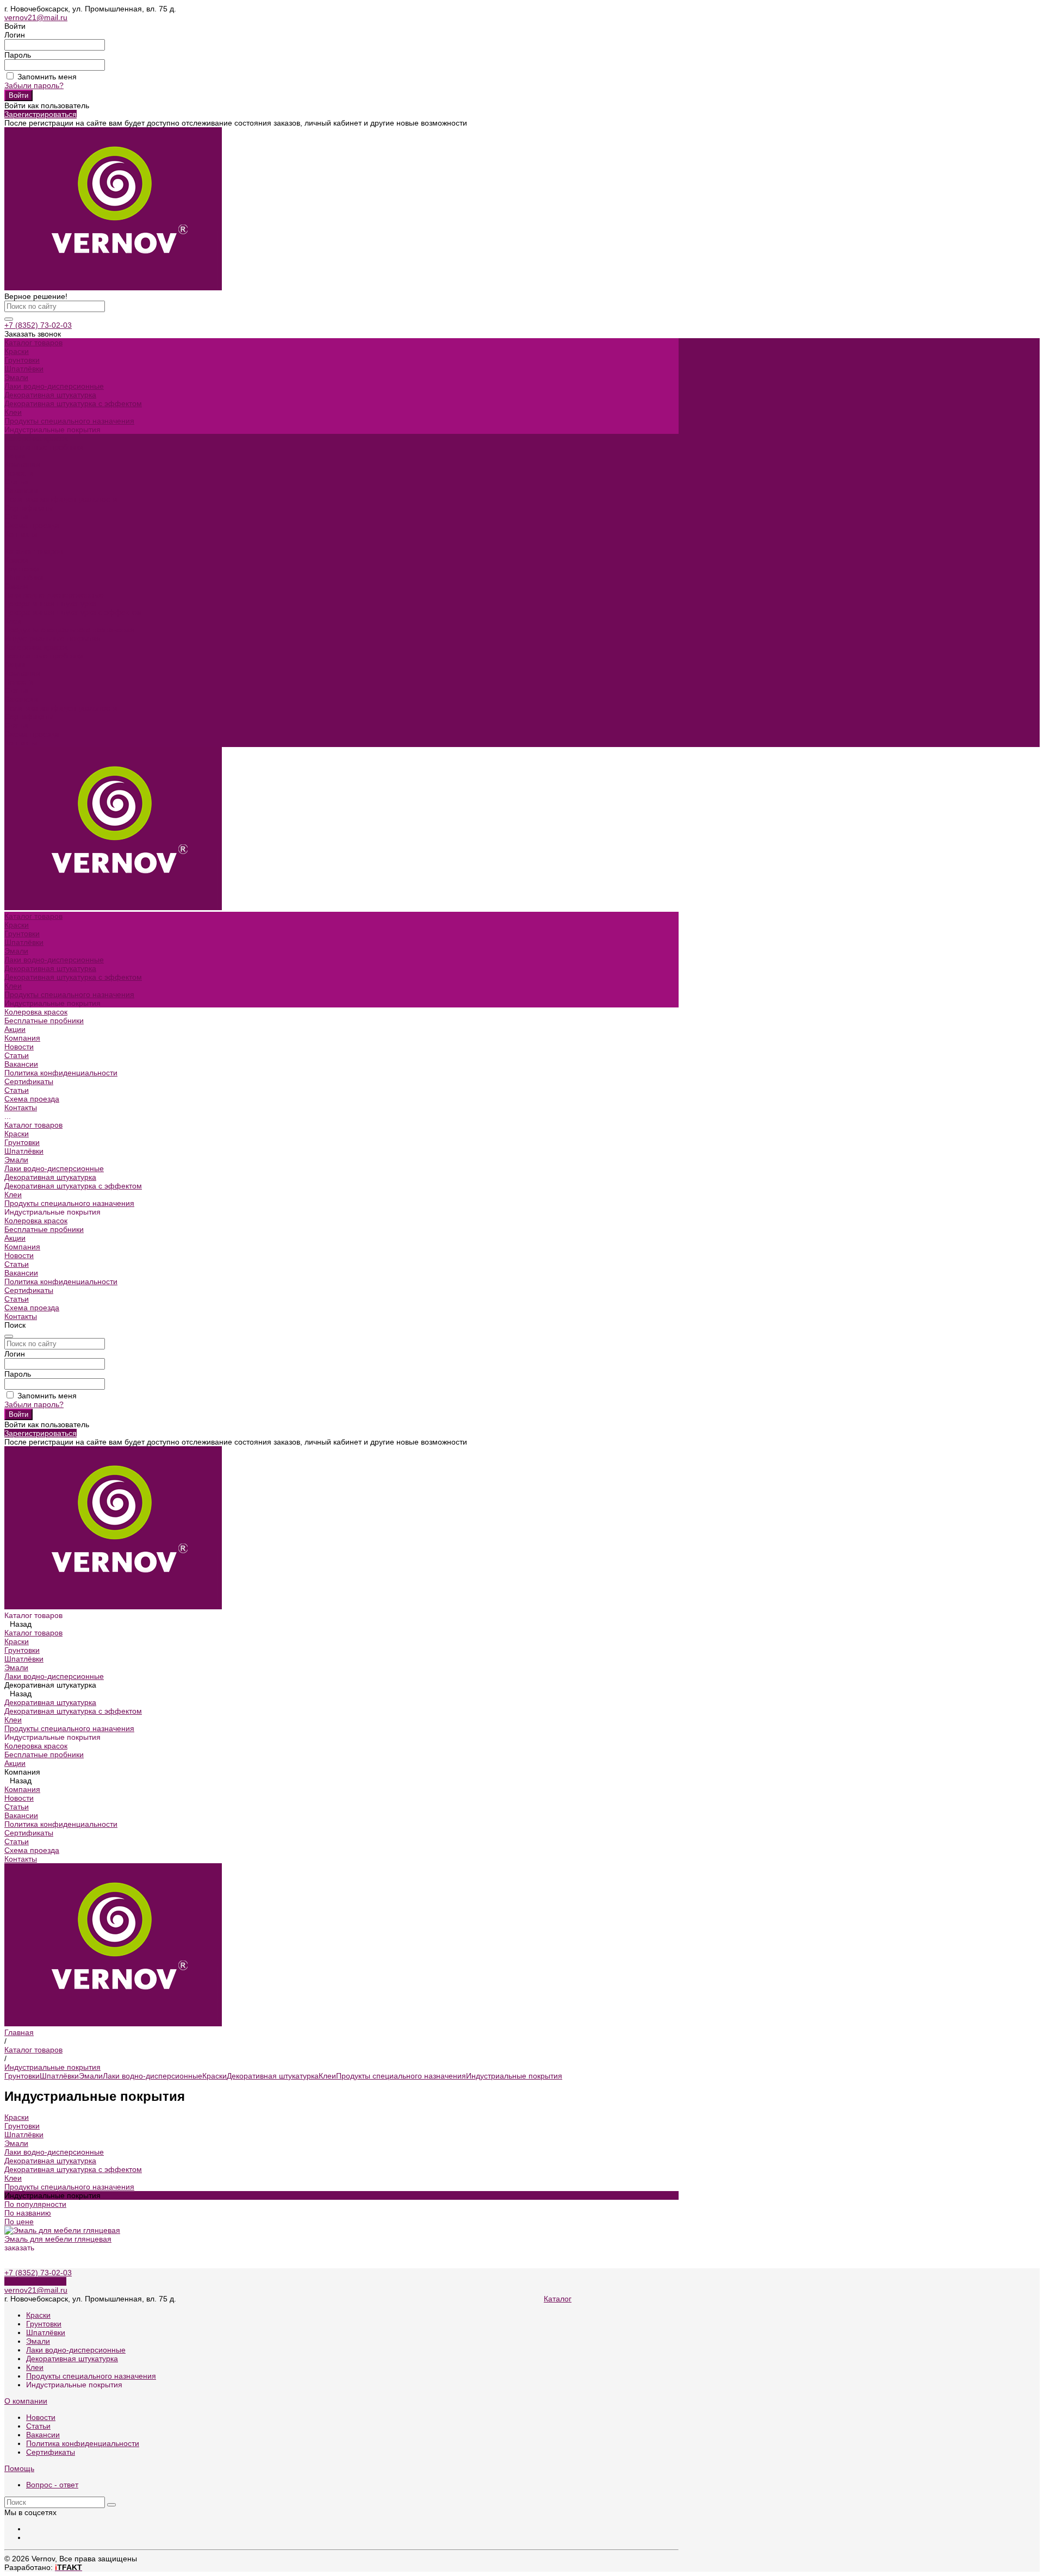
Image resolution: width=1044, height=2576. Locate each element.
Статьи (17, 482)
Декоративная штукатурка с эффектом (73, 403)
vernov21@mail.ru (36, 17)
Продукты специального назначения (69, 421)
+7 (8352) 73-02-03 (38, 325)
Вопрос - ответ (52, 2485)
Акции (15, 664)
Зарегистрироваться (41, 114)
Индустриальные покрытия (514, 2076)
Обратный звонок (35, 2281)
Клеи (13, 412)
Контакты (21, 743)
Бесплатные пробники (44, 656)
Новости (19, 473)
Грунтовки (22, 360)
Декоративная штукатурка (50, 395)
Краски (17, 351)
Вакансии (21, 490)
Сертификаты (29, 508)
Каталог (558, 2299)
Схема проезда (32, 734)
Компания (22, 673)
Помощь (19, 2468)
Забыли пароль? (34, 85)
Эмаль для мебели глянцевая (58, 2239)
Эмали (16, 377)
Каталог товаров (33, 551)
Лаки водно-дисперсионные (54, 386)
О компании (26, 2401)
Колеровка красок (36, 647)
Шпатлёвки (24, 369)
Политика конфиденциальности (61, 499)
